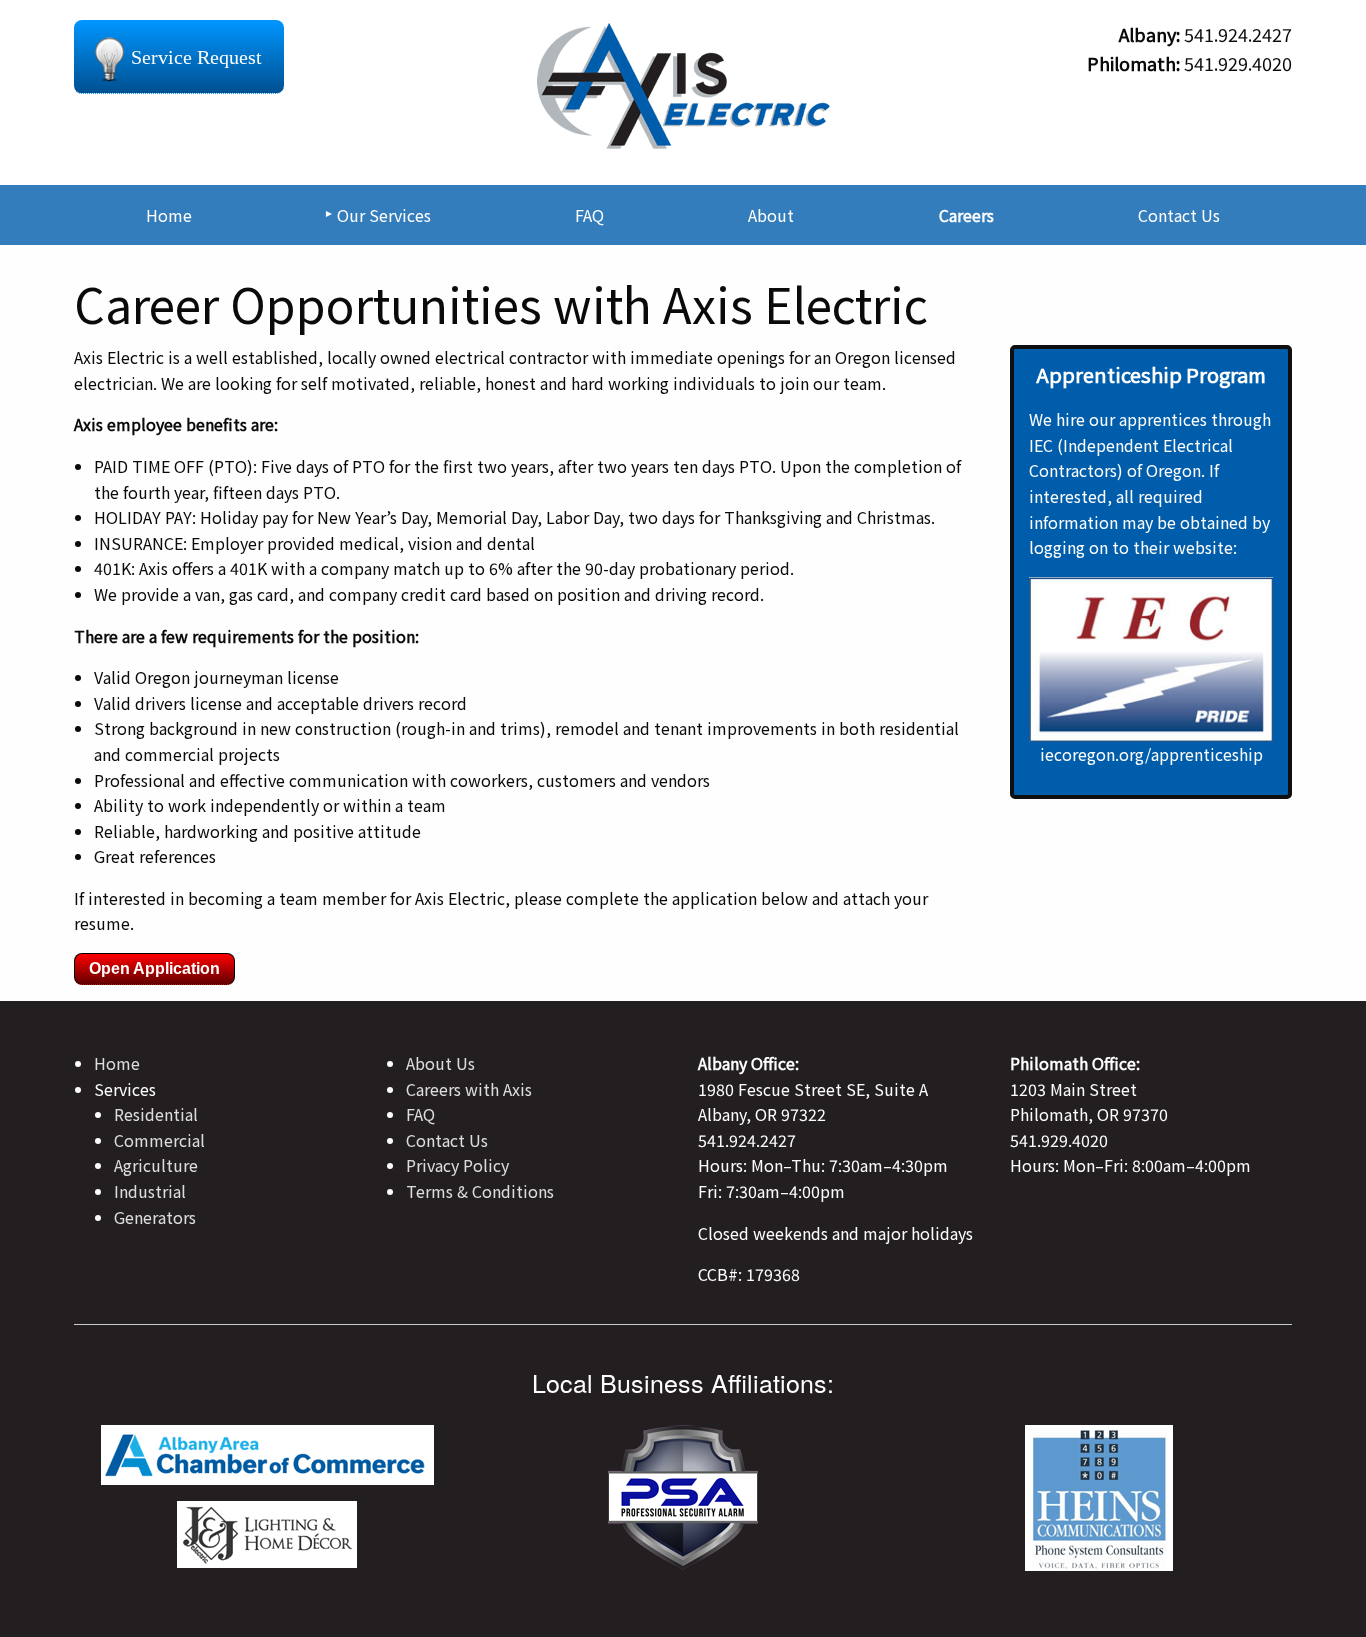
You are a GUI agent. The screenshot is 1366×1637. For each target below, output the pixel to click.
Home (117, 1063)
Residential (156, 1114)
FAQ (420, 1114)
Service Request (196, 57)
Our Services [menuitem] (384, 215)
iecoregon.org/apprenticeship (1151, 754)
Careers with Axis (469, 1089)
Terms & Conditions (480, 1191)
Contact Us (447, 1140)
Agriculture (156, 1165)
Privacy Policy (457, 1165)
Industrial (150, 1191)
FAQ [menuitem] (589, 215)
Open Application (154, 968)
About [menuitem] (771, 215)
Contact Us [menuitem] (1179, 215)
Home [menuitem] (169, 215)
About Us (440, 1063)
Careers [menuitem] (966, 215)
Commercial (159, 1140)
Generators (155, 1217)
